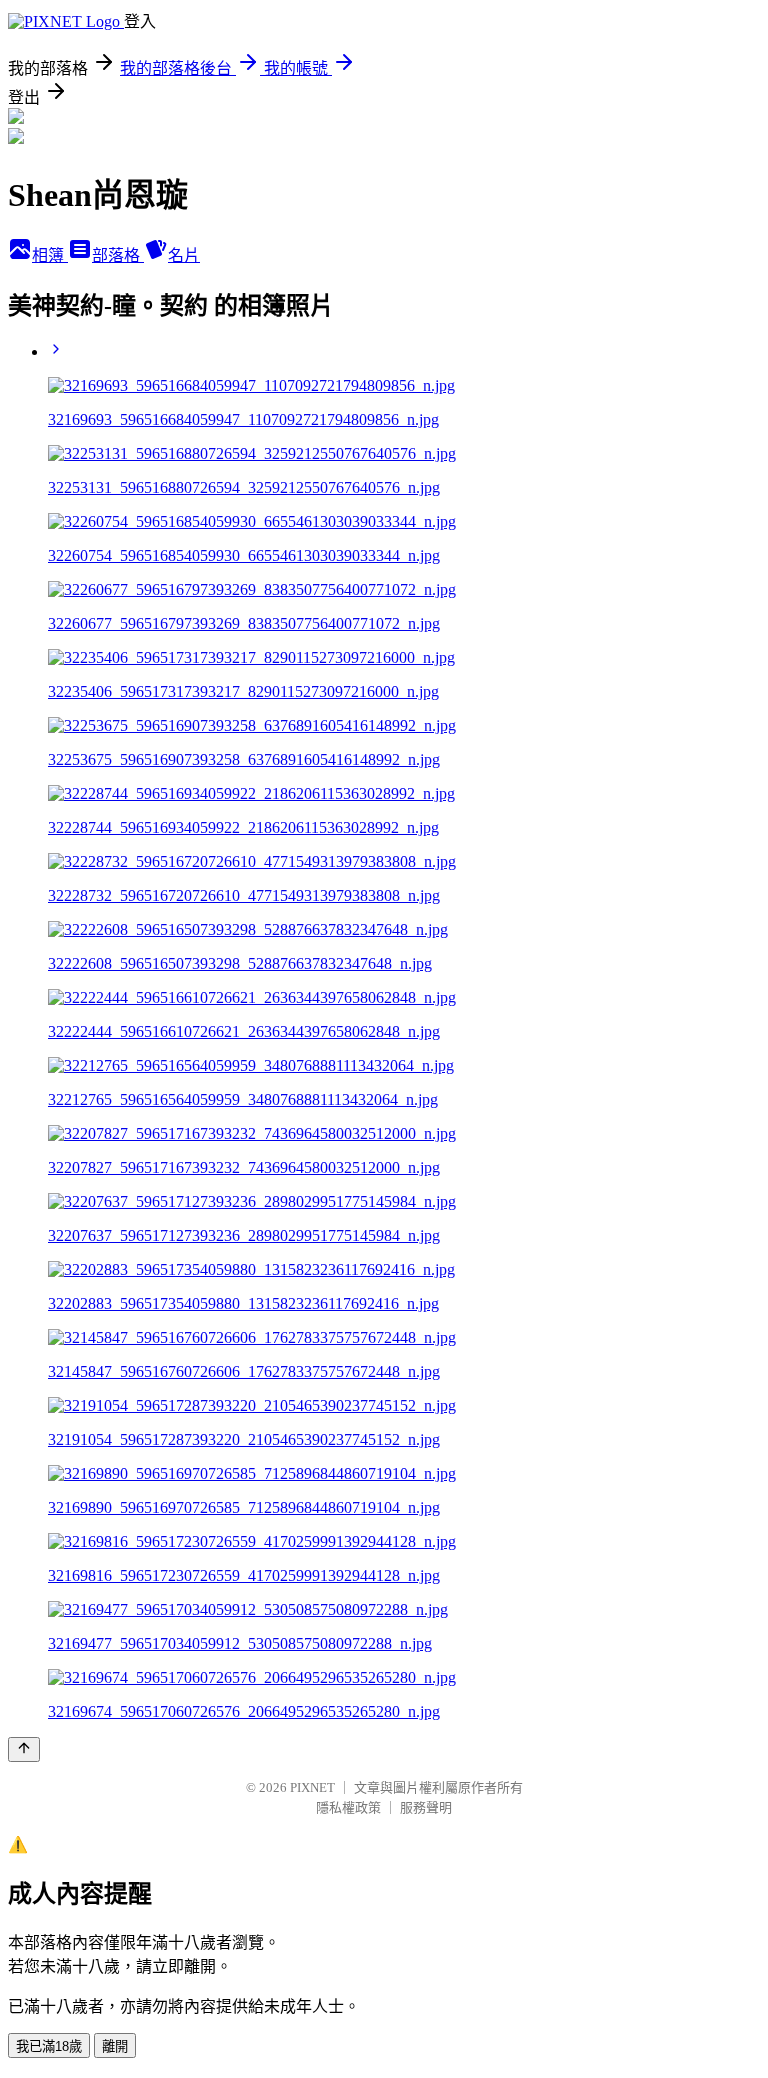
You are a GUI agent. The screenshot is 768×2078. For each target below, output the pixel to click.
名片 (184, 255)
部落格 (118, 255)
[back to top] (24, 1749)
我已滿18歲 (49, 2046)
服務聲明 (426, 1807)
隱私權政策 (348, 1807)
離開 (115, 2046)
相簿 (50, 255)
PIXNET (312, 1787)
